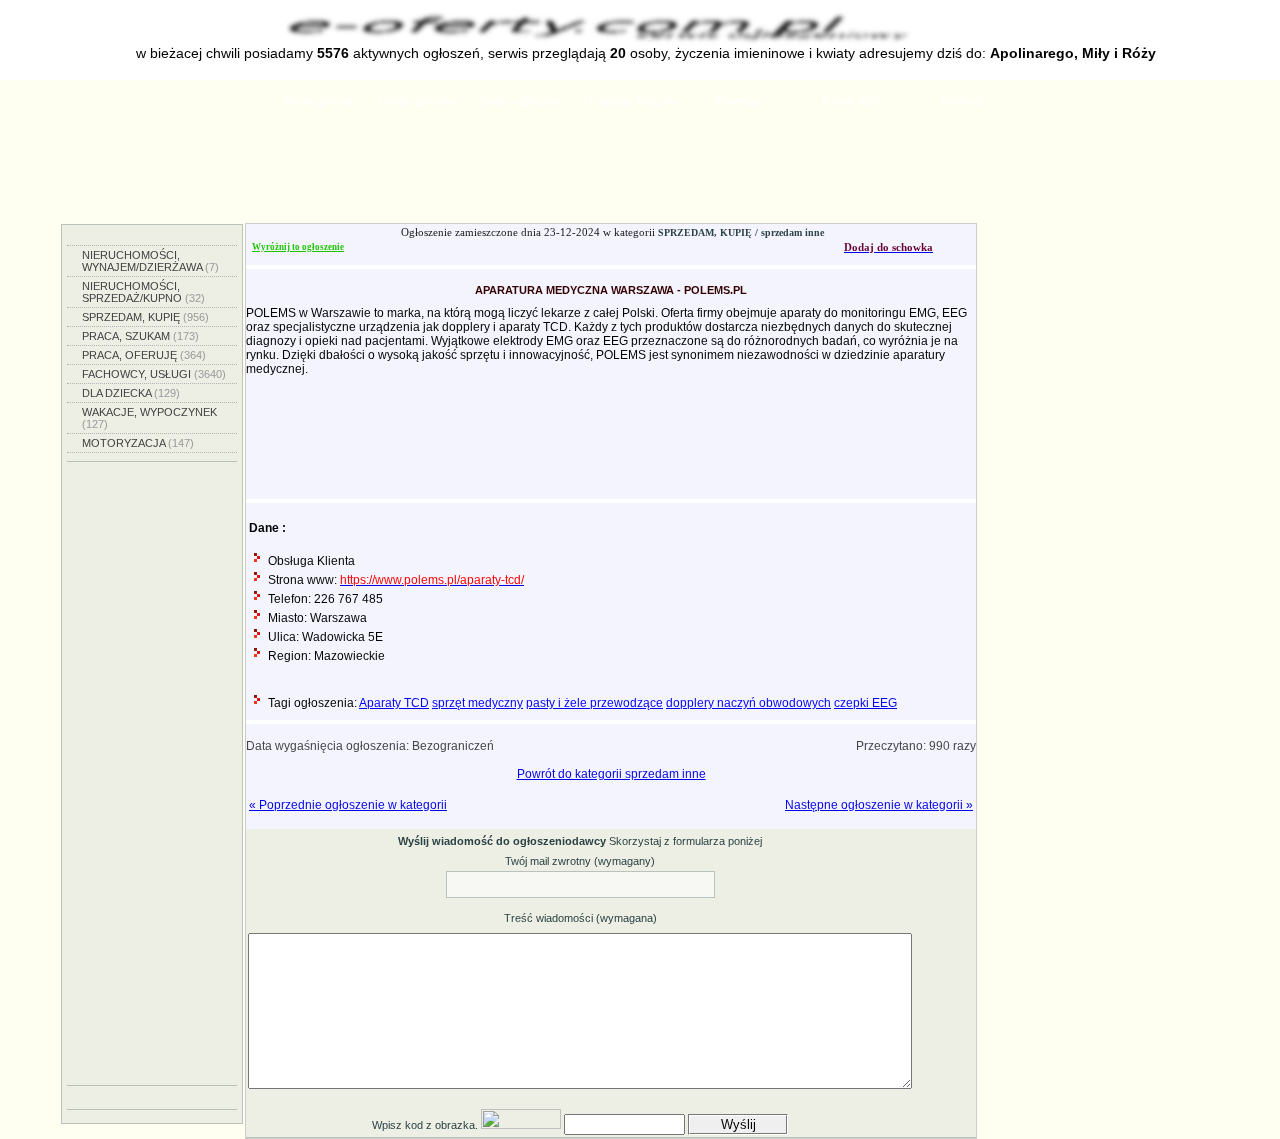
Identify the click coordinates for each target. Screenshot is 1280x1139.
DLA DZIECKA (131, 393)
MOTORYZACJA (138, 443)
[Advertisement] (640, 173)
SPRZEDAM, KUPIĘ (145, 317)
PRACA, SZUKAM (140, 336)
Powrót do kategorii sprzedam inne (611, 774)
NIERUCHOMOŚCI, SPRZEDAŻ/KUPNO (143, 292)
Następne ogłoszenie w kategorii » (879, 805)
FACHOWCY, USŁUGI (154, 374)
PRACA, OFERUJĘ (144, 355)
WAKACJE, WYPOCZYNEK (149, 418)
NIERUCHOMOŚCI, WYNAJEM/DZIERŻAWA (150, 261)
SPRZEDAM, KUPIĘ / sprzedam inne (741, 232)
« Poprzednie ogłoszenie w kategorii (348, 805)
